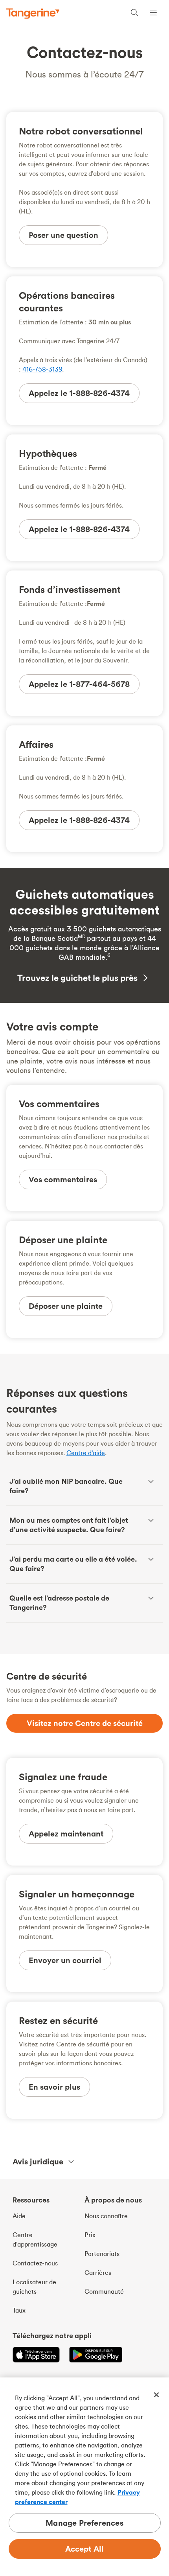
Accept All (85, 2549)
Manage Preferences (84, 2523)
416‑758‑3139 (42, 369)
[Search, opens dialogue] (134, 14)
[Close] (156, 2395)
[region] (84, 2477)
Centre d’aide (86, 1453)
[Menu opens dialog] (153, 14)
